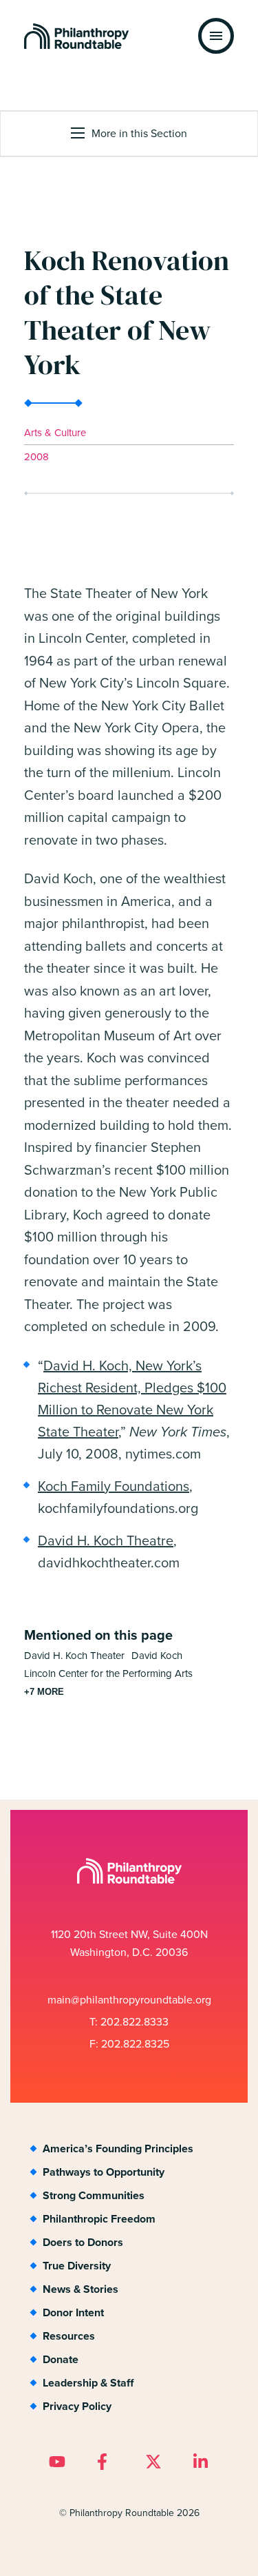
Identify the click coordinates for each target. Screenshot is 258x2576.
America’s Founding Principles (118, 2149)
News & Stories (80, 2289)
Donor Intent (73, 2312)
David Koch (157, 1655)
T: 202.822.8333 (129, 2021)
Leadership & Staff (88, 2383)
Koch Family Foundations (114, 1486)
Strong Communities (94, 2195)
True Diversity (77, 2266)
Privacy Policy (77, 2406)
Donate (61, 2359)
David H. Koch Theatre (106, 1540)
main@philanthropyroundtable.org (129, 1999)
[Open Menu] (216, 36)
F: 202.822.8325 (129, 2043)
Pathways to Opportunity (104, 2172)
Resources (69, 2336)
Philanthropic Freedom (99, 2219)
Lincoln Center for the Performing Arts (108, 1673)
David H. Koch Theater (74, 1655)
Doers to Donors (83, 2242)
